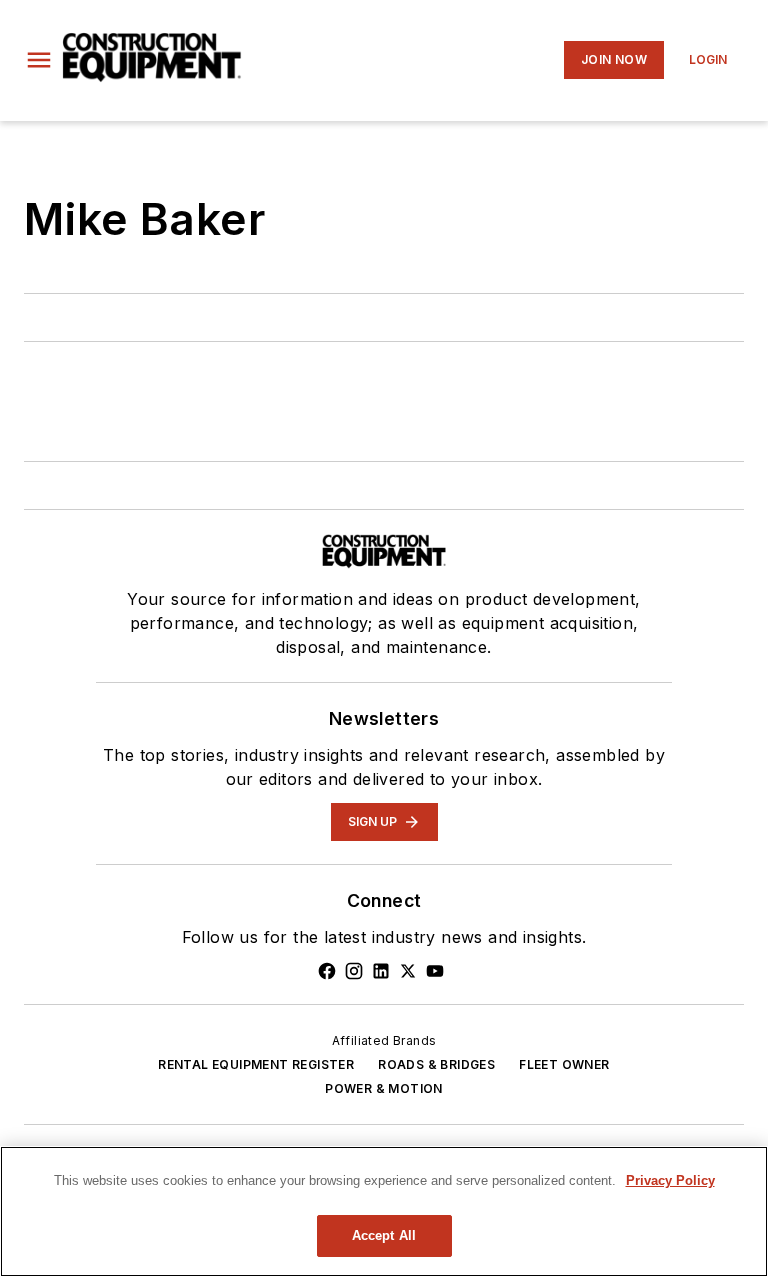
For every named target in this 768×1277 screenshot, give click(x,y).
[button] (39, 60)
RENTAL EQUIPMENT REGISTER (256, 1064)
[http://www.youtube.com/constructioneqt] (435, 971)
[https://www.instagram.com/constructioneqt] (354, 971)
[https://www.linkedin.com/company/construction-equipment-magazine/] (381, 971)
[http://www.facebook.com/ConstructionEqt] (327, 971)
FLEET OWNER (564, 1064)
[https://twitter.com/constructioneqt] (408, 971)
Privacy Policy (670, 1180)
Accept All (384, 1235)
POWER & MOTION (384, 1088)
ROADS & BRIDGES (436, 1064)
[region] (384, 1211)
